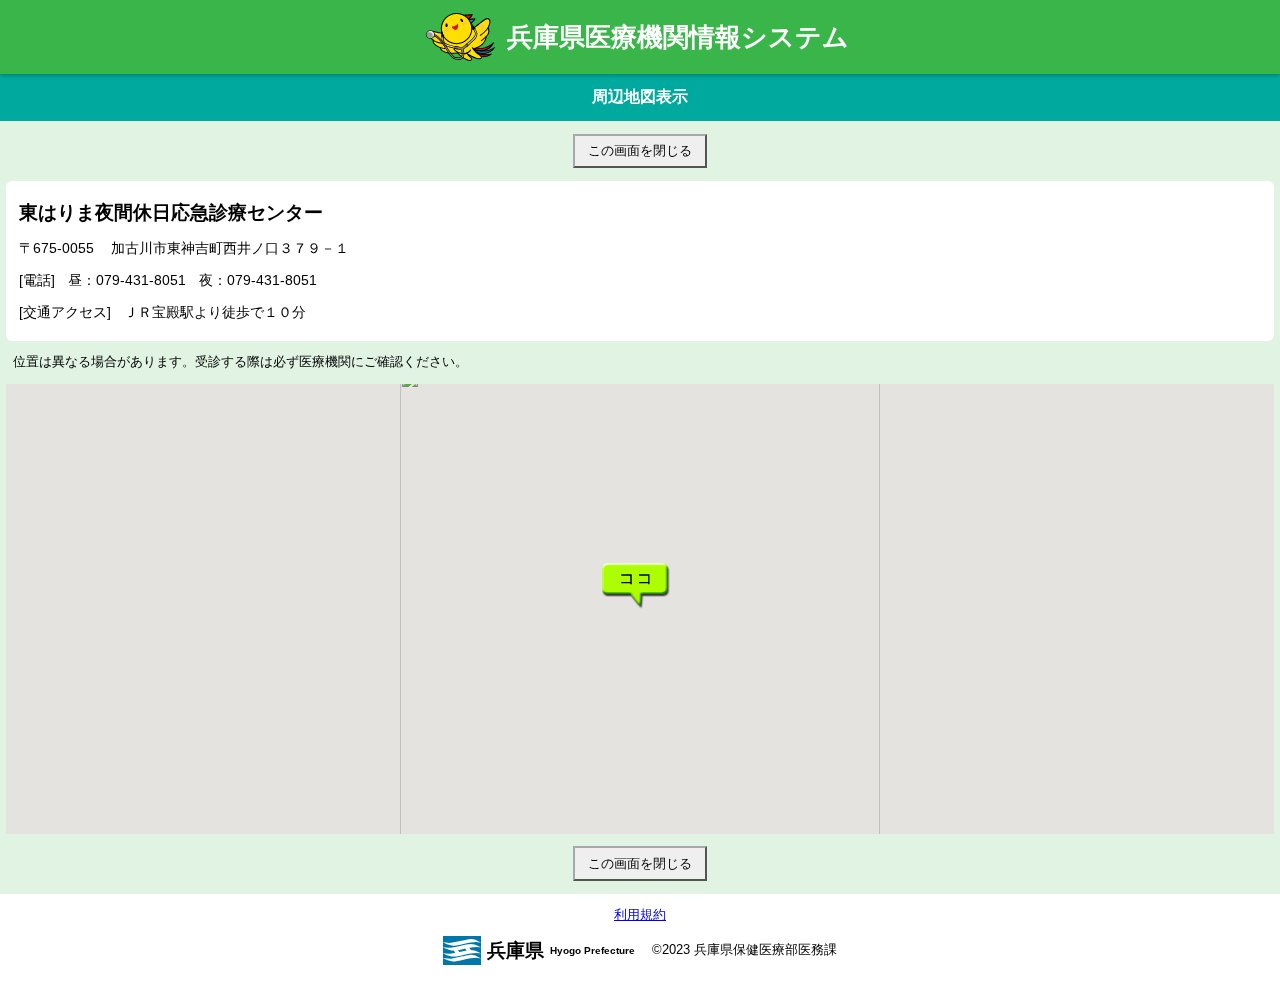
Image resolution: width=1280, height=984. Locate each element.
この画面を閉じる (640, 150)
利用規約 (640, 914)
